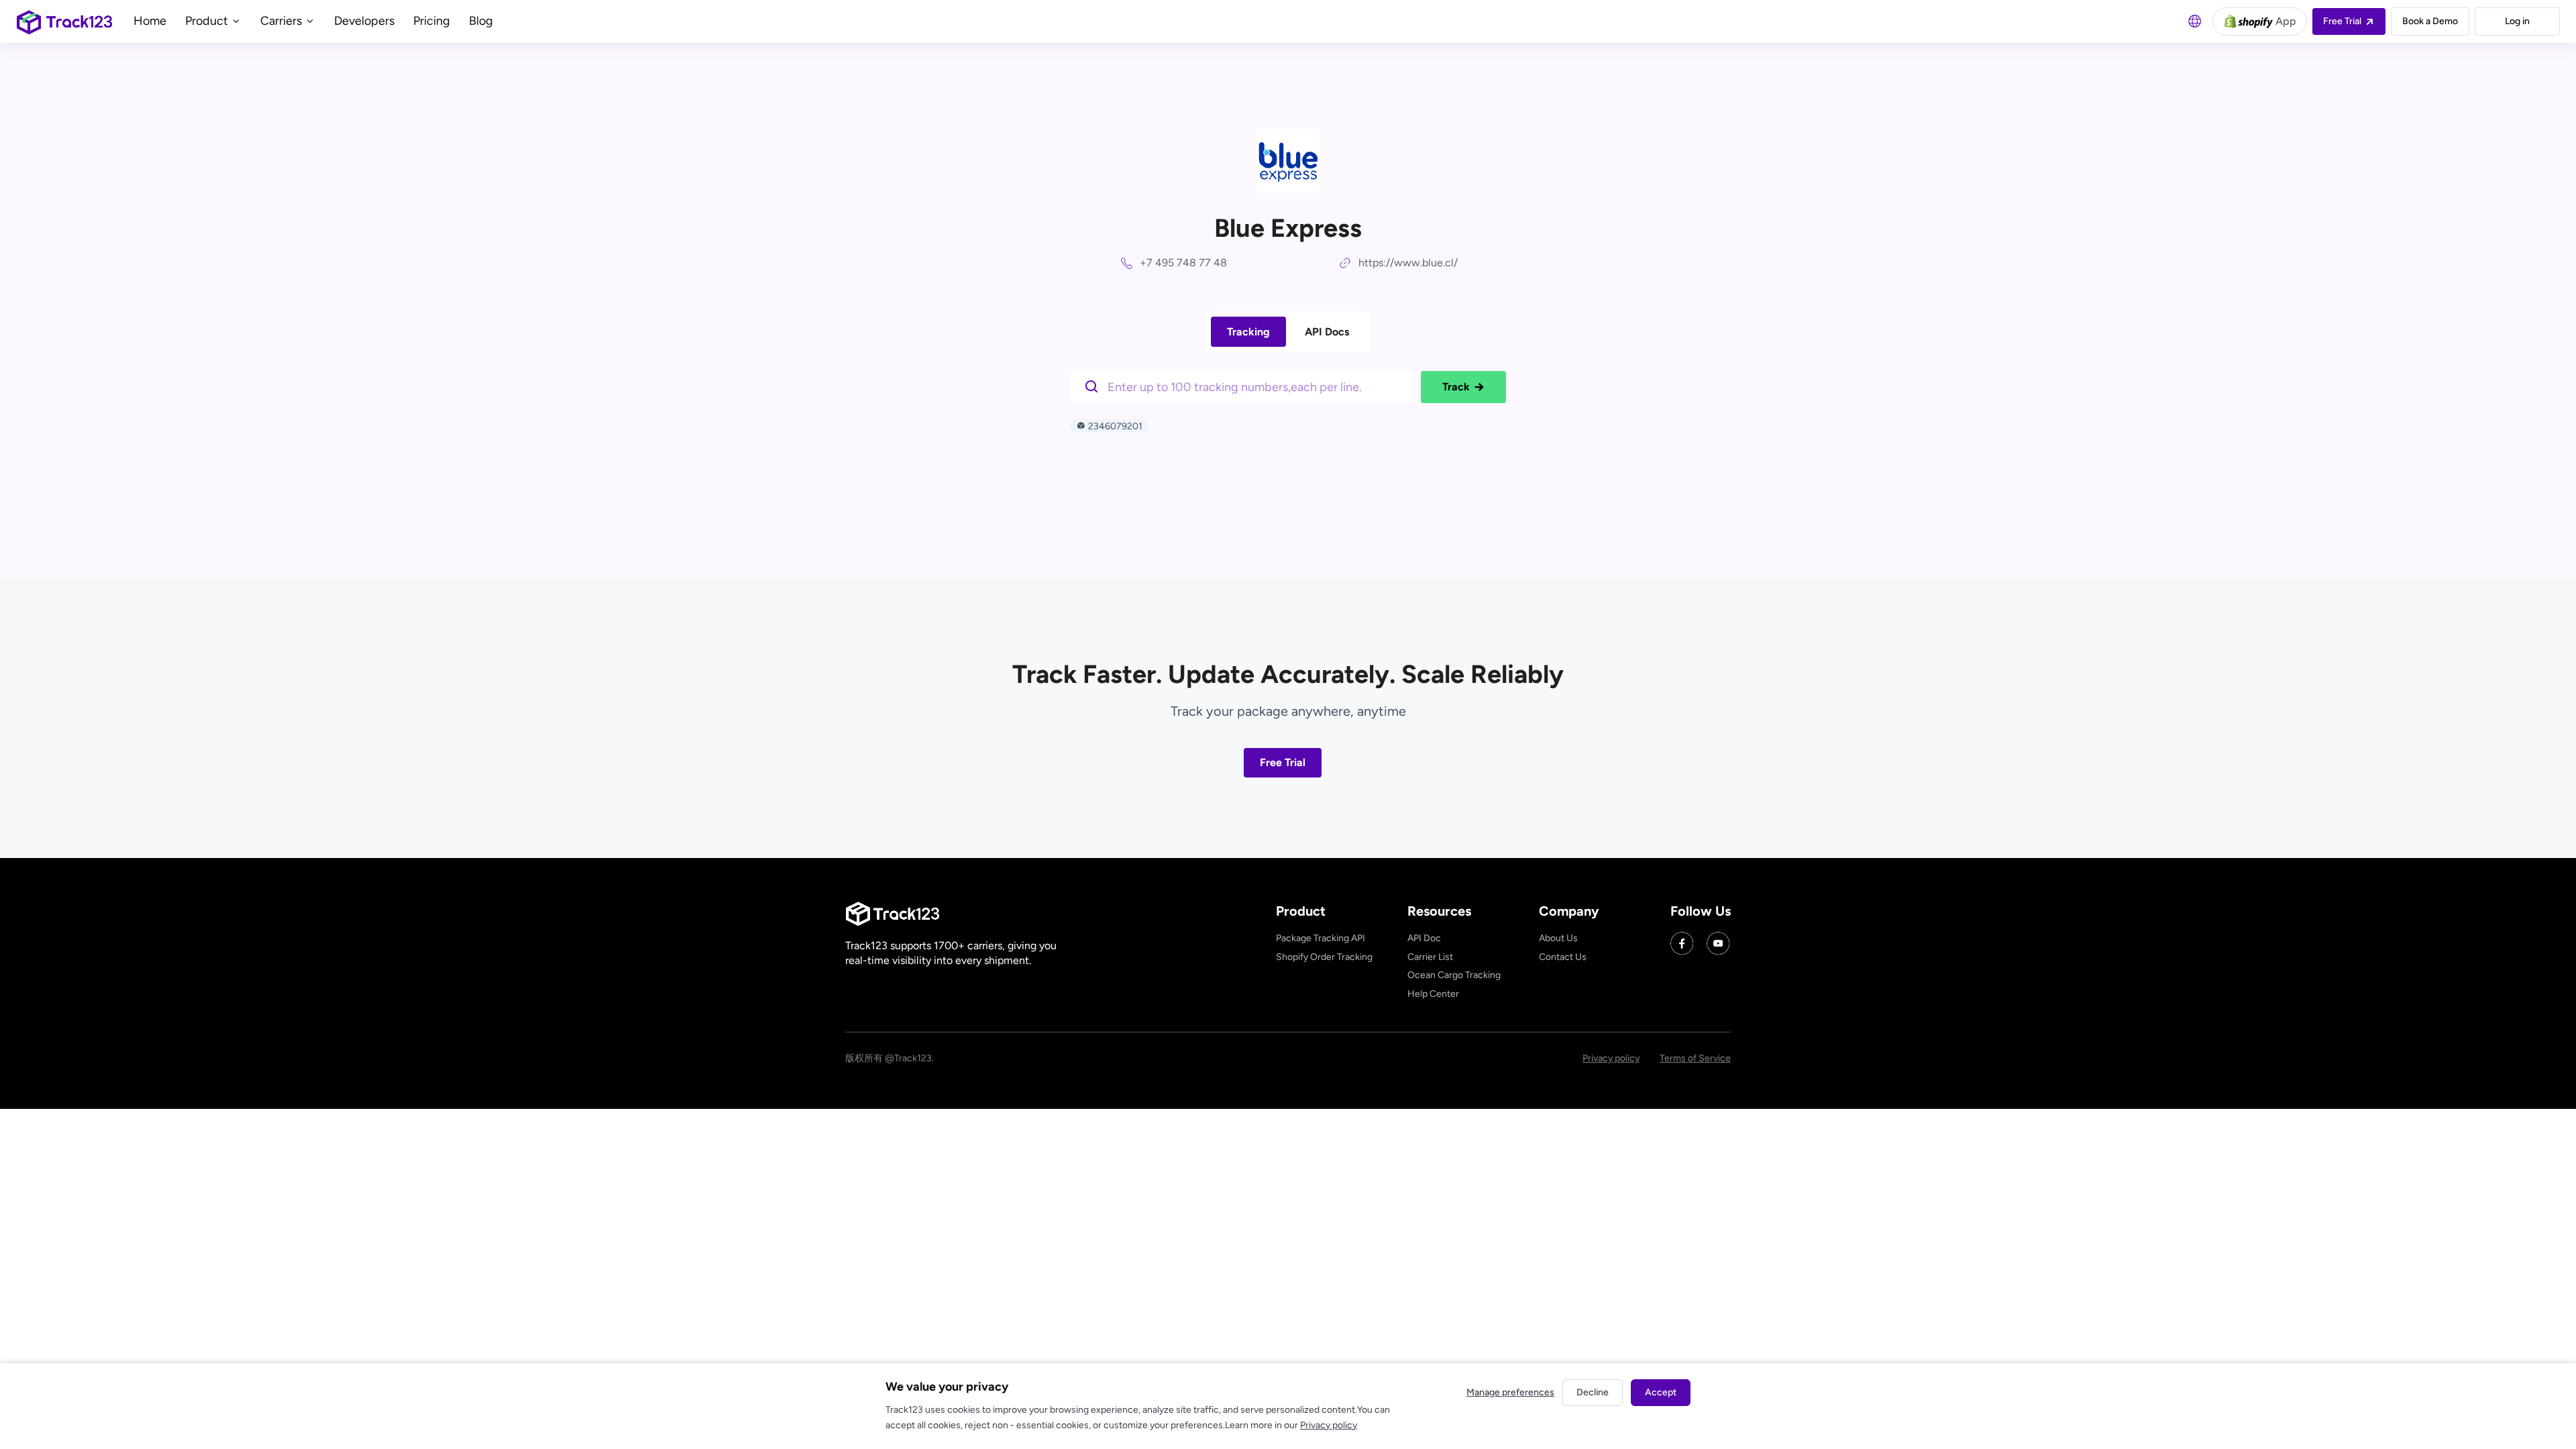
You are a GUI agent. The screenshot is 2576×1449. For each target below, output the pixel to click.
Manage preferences (1510, 1392)
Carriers (282, 21)
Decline (1593, 1392)
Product (208, 21)
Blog (481, 21)
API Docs (1327, 332)
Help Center (1433, 994)
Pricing (432, 21)
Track (1456, 387)
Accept (1661, 1392)
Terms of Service (1695, 1058)
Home (150, 21)
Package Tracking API (1321, 938)
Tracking (1248, 332)
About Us (1558, 938)
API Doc (1424, 938)
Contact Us (1563, 957)
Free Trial (1283, 762)
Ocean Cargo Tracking (1454, 975)
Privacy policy (1611, 1058)
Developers (364, 21)
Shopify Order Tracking (1324, 957)
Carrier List (1430, 957)
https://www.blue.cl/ (1408, 263)
